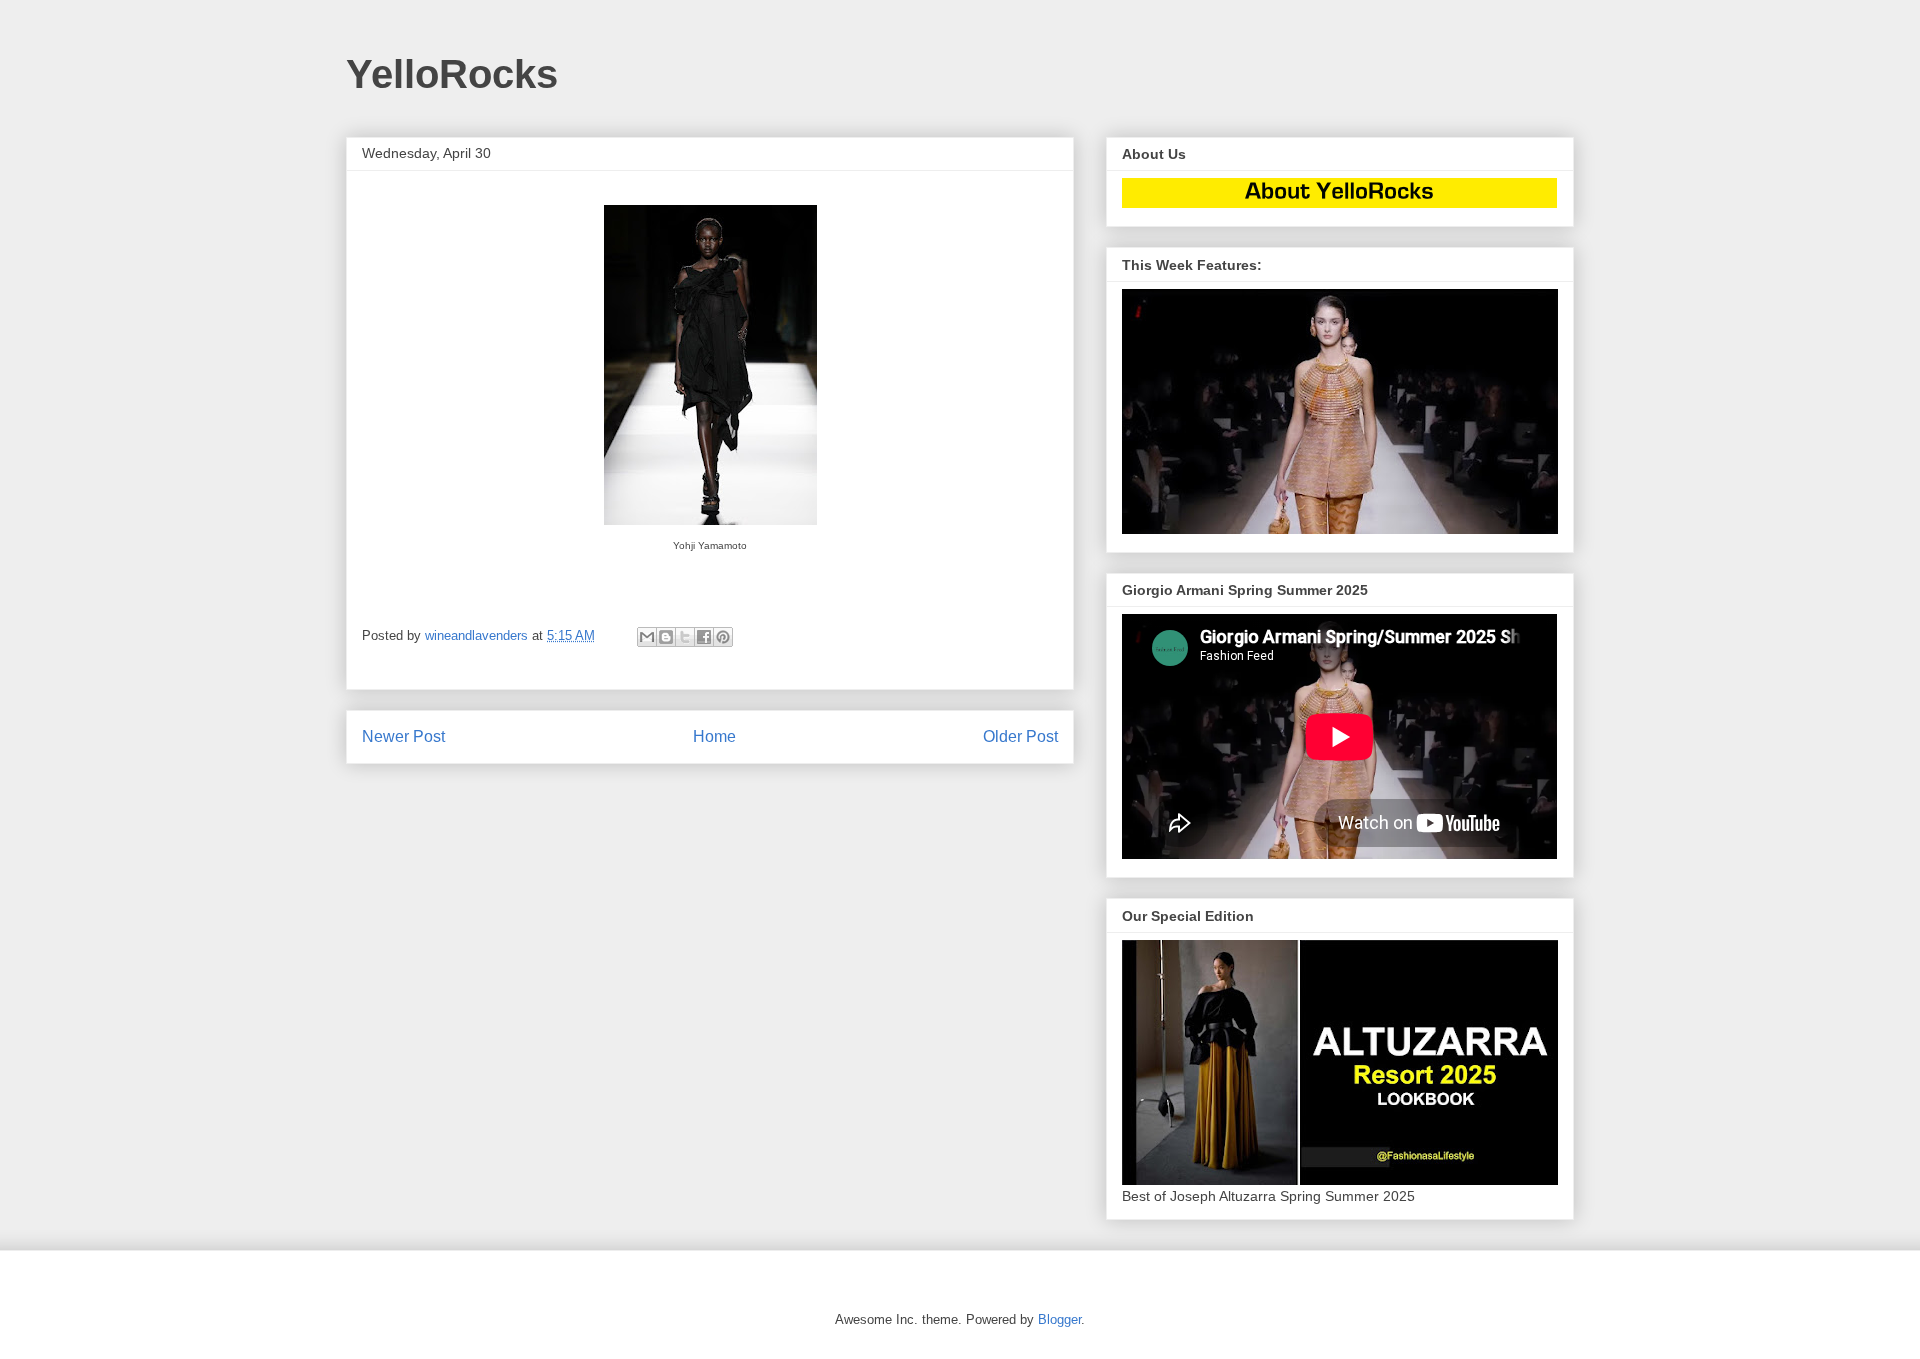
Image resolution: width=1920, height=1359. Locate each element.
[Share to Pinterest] (723, 637)
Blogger (1059, 1319)
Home (714, 736)
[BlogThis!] (666, 637)
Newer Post (403, 736)
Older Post (1020, 736)
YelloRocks (452, 74)
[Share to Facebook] (704, 637)
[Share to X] (685, 637)
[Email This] (647, 637)
